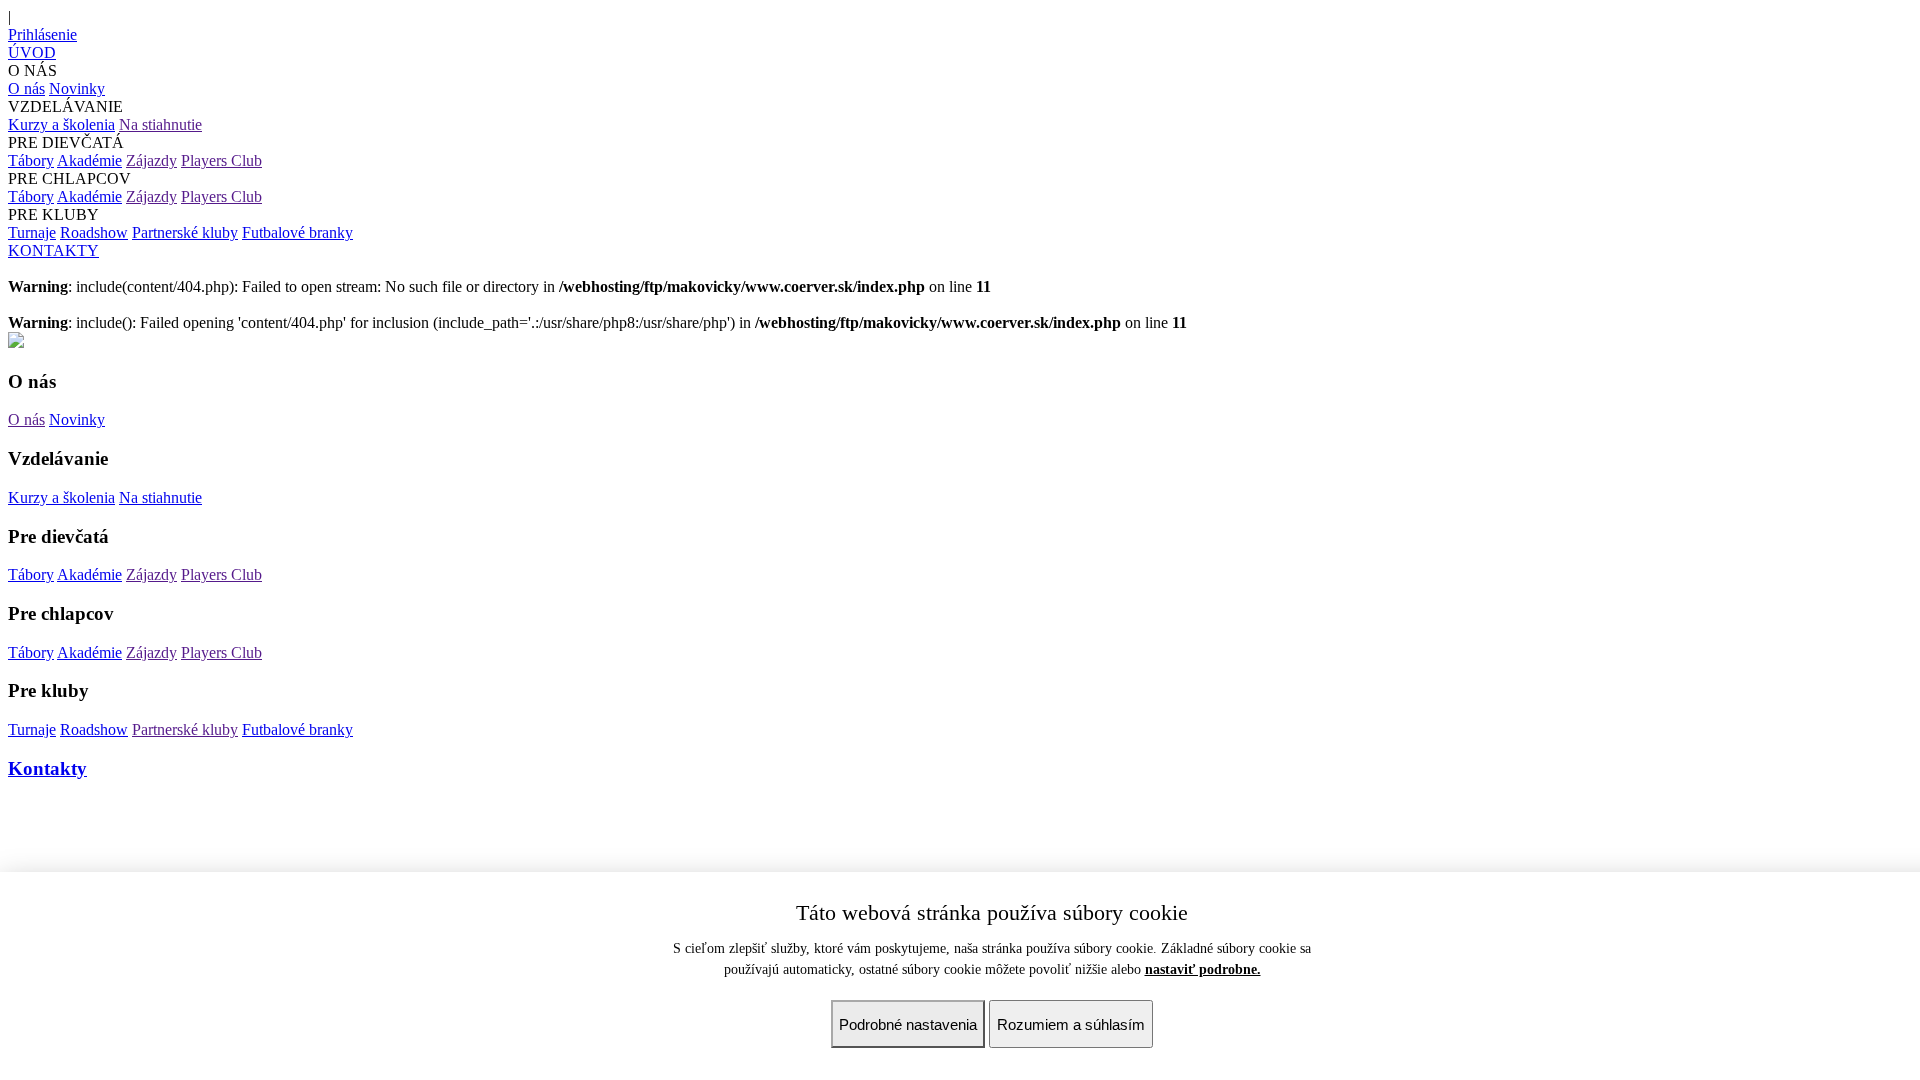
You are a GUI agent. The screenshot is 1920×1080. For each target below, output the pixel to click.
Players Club (221, 160)
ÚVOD (32, 52)
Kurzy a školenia (61, 124)
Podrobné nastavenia (908, 1024)
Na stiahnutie (160, 124)
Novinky (77, 88)
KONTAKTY (53, 250)
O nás (26, 88)
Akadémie (89, 160)
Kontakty (47, 768)
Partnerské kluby (185, 232)
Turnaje (32, 232)
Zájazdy (151, 160)
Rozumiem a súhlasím (1071, 1024)
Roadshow (94, 232)
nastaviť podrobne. (1203, 969)
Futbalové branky (297, 232)
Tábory (31, 160)
